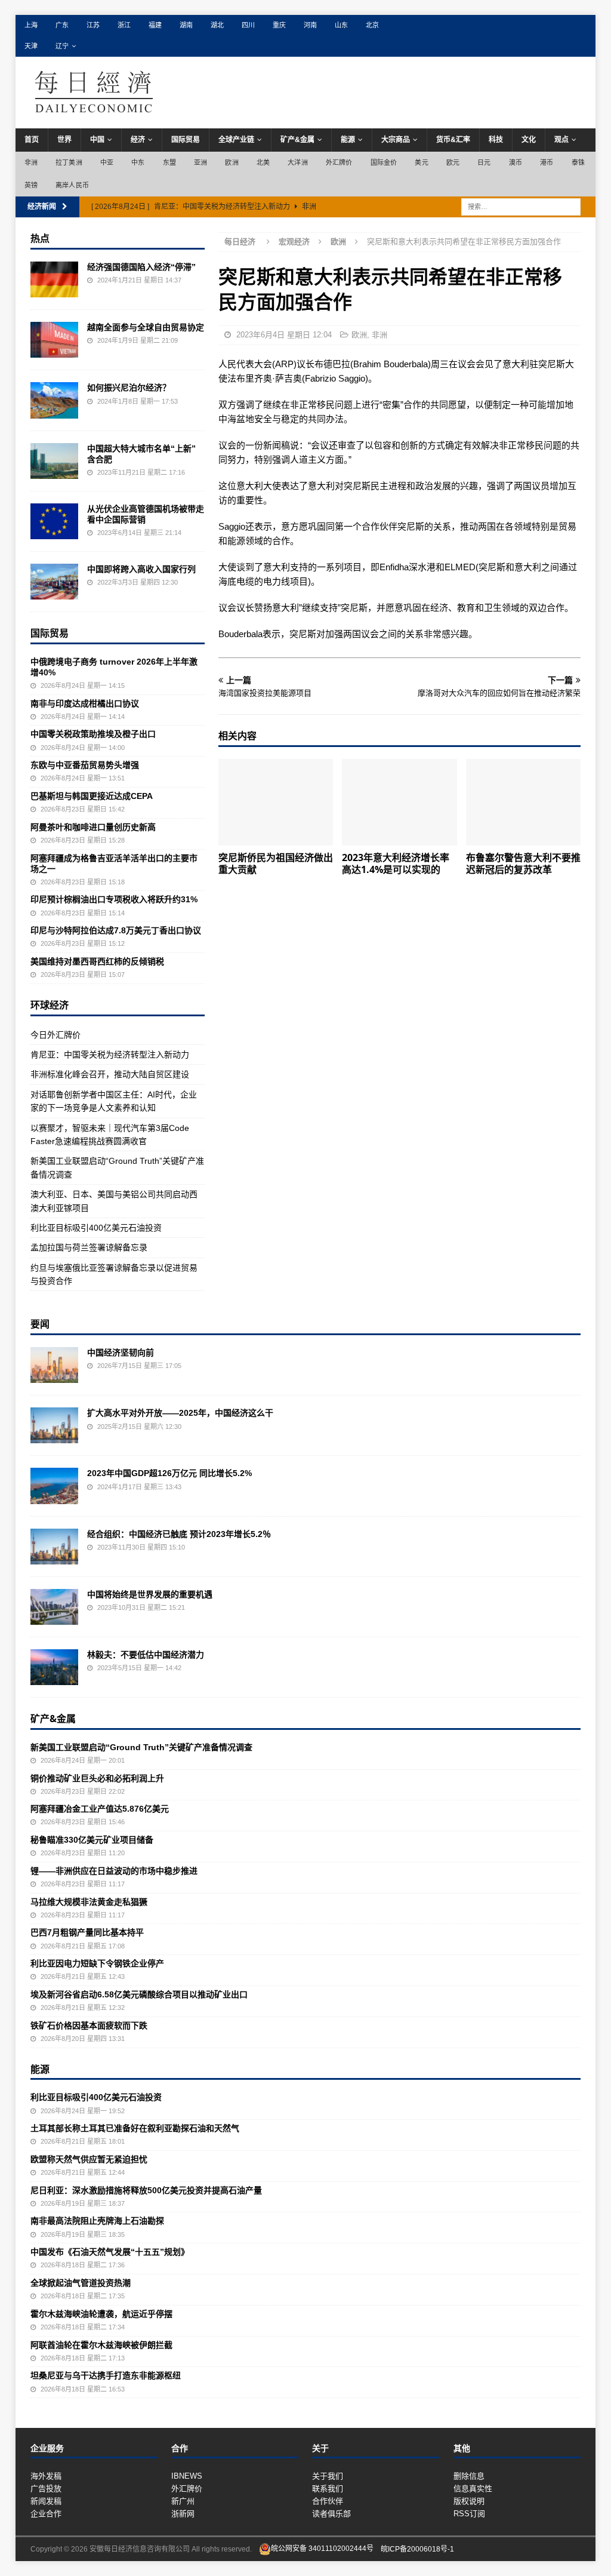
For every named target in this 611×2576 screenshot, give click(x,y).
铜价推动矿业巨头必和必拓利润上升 (97, 1778)
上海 (31, 25)
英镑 (31, 185)
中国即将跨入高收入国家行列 (141, 569)
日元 (484, 162)
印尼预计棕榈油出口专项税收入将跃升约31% (114, 899)
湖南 (186, 25)
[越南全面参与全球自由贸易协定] (54, 340)
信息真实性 (473, 2489)
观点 (561, 140)
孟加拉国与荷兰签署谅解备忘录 (89, 1247)
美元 (421, 162)
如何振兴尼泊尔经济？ (129, 388)
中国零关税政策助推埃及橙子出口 (93, 734)
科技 (496, 140)
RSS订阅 (469, 2514)
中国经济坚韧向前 (121, 1352)
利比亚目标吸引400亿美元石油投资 (96, 1228)
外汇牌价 (339, 162)
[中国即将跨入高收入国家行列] (54, 582)
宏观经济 (294, 242)
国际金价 (384, 162)
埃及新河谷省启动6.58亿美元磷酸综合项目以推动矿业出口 (139, 1994)
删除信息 (469, 2476)
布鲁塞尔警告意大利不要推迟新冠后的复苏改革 (523, 864)
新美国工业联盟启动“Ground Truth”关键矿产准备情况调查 (141, 1747)
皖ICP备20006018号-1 (417, 2549)
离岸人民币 (72, 185)
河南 (310, 25)
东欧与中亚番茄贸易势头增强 (85, 765)
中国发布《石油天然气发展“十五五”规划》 (110, 2252)
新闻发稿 (46, 2501)
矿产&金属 (297, 140)
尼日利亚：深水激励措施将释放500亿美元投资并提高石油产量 (146, 2190)
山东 (341, 25)
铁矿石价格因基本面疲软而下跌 (89, 2025)
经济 (138, 140)
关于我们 (328, 2476)
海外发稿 (46, 2476)
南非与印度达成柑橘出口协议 (85, 703)
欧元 (453, 162)
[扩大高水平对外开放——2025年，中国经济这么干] (54, 1425)
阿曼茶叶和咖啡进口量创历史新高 (93, 827)
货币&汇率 (453, 140)
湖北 (217, 25)
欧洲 (232, 162)
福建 (155, 25)
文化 (529, 140)
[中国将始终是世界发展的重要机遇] (54, 1607)
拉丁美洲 (69, 162)
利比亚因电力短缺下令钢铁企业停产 (97, 1963)
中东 (138, 162)
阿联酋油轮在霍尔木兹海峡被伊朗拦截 (101, 2345)
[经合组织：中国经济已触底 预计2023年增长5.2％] (54, 1547)
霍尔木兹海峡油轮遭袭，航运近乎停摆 (101, 2314)
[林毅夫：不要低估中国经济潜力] (54, 1667)
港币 (547, 162)
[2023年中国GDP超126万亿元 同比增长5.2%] (54, 1486)
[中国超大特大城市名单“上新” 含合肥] (54, 461)
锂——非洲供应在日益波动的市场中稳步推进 (114, 1871)
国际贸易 (186, 140)
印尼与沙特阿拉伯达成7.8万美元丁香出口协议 (116, 930)
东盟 (169, 162)
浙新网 (183, 2514)
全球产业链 (236, 140)
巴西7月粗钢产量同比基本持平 (87, 1932)
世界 (64, 140)
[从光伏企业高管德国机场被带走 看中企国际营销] (54, 521)
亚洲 (200, 162)
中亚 (107, 162)
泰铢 (578, 162)
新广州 (183, 2501)
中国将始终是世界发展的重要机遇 (150, 1594)
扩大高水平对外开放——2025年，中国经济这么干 (180, 1413)
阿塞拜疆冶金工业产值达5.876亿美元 (100, 1809)
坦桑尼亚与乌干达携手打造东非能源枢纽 (106, 2375)
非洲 (31, 162)
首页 (32, 140)
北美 (263, 162)
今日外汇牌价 (55, 1035)
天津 (31, 46)
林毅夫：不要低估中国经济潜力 (146, 1655)
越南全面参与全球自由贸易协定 (146, 327)
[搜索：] (521, 207)
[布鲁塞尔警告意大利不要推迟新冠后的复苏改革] (523, 802)
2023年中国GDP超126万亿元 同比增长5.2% (169, 1473)
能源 (348, 140)
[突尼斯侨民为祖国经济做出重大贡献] (276, 802)
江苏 (93, 25)
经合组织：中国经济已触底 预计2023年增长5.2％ (179, 1534)
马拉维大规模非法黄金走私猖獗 (89, 1902)
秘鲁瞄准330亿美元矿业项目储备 (92, 1840)
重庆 (279, 25)
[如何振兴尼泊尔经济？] (54, 400)
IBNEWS (187, 2476)
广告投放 (46, 2489)
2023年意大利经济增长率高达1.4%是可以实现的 (396, 864)
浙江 (124, 25)
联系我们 (328, 2489)
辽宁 (62, 46)
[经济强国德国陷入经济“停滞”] (54, 279)
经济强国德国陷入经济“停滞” (141, 267)
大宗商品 (396, 140)
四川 (248, 25)
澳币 (516, 162)
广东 (62, 25)
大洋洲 (298, 162)
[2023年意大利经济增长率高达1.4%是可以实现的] (399, 802)
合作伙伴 (328, 2501)
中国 (97, 140)
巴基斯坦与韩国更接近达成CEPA (92, 796)
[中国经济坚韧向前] (54, 1365)
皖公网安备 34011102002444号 (322, 2549)
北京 (372, 25)
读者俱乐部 (331, 2514)
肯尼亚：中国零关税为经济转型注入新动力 (110, 1055)
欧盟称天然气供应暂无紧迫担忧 (89, 2159)
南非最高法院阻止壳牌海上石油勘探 (97, 2221)
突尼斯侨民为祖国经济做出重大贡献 (276, 864)
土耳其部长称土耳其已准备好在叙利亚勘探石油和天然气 (135, 2128)
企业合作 (46, 2514)
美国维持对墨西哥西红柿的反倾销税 (97, 961)
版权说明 (469, 2501)
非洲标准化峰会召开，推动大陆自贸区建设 (110, 1074)
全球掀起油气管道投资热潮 (81, 2283)
